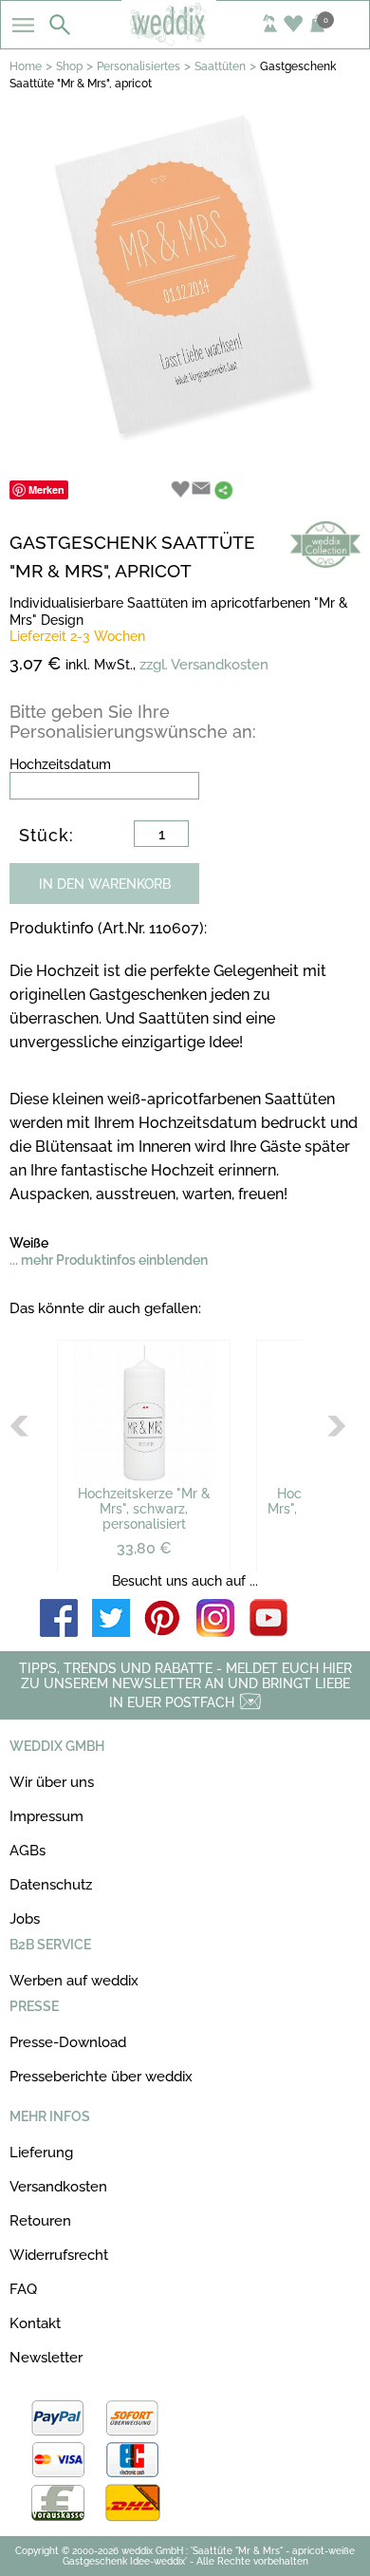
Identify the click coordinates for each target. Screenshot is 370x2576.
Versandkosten (58, 2187)
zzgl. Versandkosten (204, 665)
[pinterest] (163, 1619)
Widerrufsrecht (59, 2255)
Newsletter (46, 2358)
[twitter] (111, 1619)
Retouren (40, 2221)
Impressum (46, 1816)
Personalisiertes (139, 66)
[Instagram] (215, 1619)
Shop (69, 66)
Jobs (25, 1919)
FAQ (23, 2289)
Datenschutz (51, 1885)
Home (26, 66)
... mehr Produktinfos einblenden (109, 1260)
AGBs (28, 1851)
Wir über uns (52, 1782)
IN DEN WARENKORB (105, 884)
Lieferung (41, 2153)
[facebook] (59, 1619)
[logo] (185, 40)
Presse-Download (68, 2042)
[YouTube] (268, 1619)
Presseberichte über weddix (101, 2077)
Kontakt (35, 2323)
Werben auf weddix (74, 1981)
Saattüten (220, 66)
